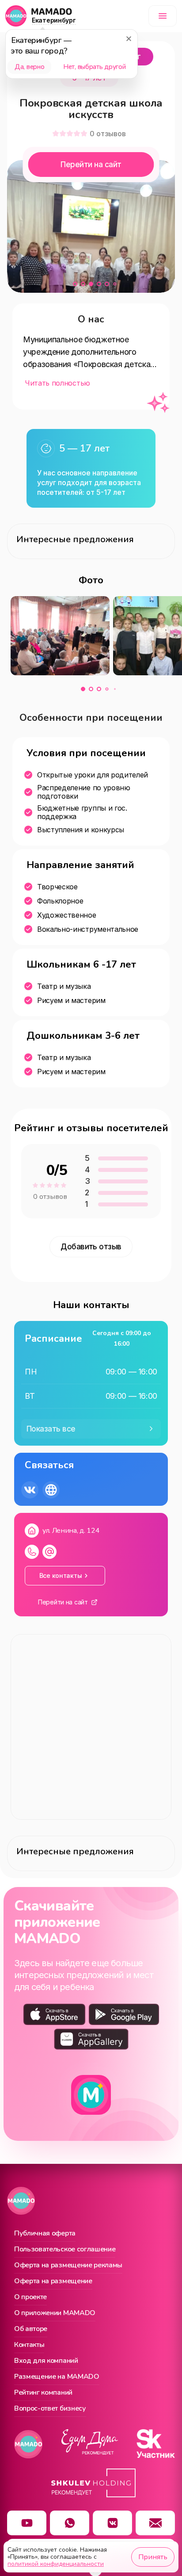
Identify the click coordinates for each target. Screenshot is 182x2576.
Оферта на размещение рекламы (68, 2266)
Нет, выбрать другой (94, 67)
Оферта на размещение (53, 2281)
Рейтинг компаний (43, 2393)
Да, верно (29, 67)
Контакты (29, 2345)
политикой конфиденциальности (56, 2564)
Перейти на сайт (91, 165)
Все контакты (61, 1575)
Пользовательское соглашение (65, 2250)
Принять (153, 2557)
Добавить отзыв (91, 1247)
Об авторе (31, 2329)
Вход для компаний (46, 2361)
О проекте (30, 2297)
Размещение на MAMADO (57, 2377)
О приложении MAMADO (55, 2313)
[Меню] (163, 16)
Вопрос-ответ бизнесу (50, 2409)
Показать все (51, 1429)
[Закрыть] (129, 38)
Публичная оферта (45, 2234)
